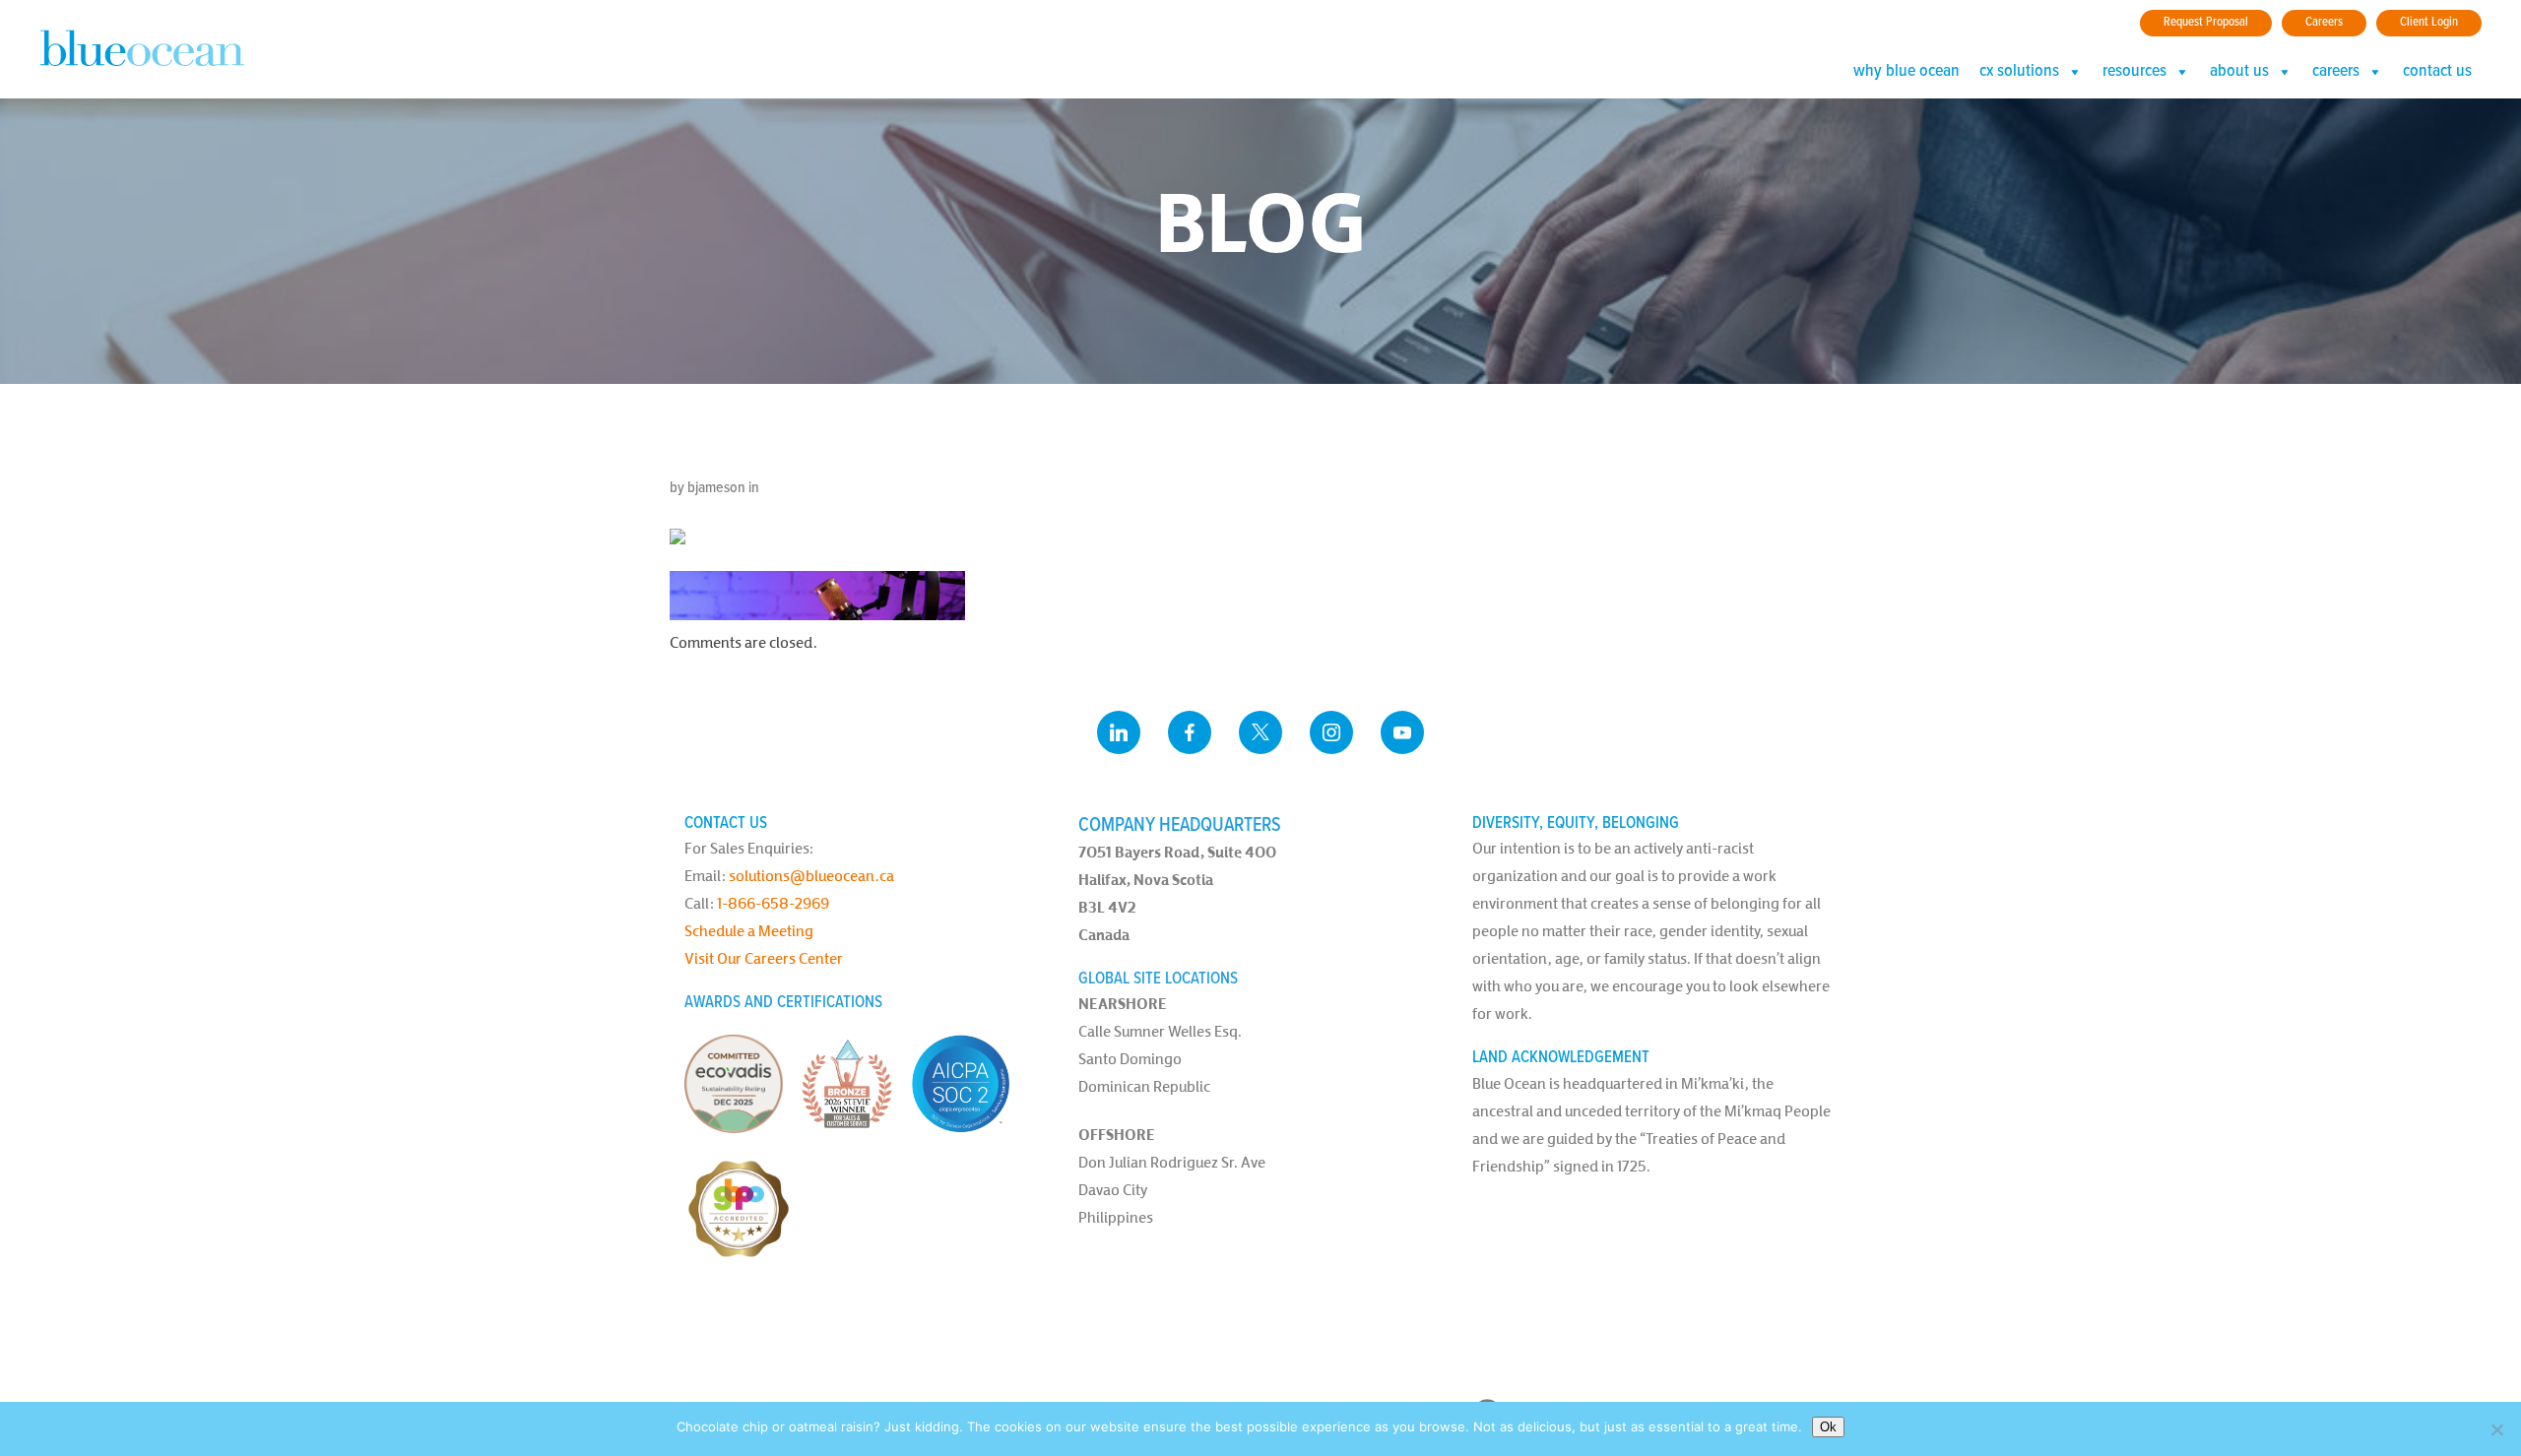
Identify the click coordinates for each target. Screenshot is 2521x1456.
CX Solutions (2019, 72)
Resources (2134, 72)
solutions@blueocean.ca (811, 876)
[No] (2496, 1429)
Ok (1828, 1427)
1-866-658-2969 (773, 903)
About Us (2239, 72)
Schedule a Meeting (749, 931)
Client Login (2429, 22)
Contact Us (2437, 72)
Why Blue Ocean (1907, 72)
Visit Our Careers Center (764, 958)
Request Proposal (2206, 22)
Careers (2324, 22)
